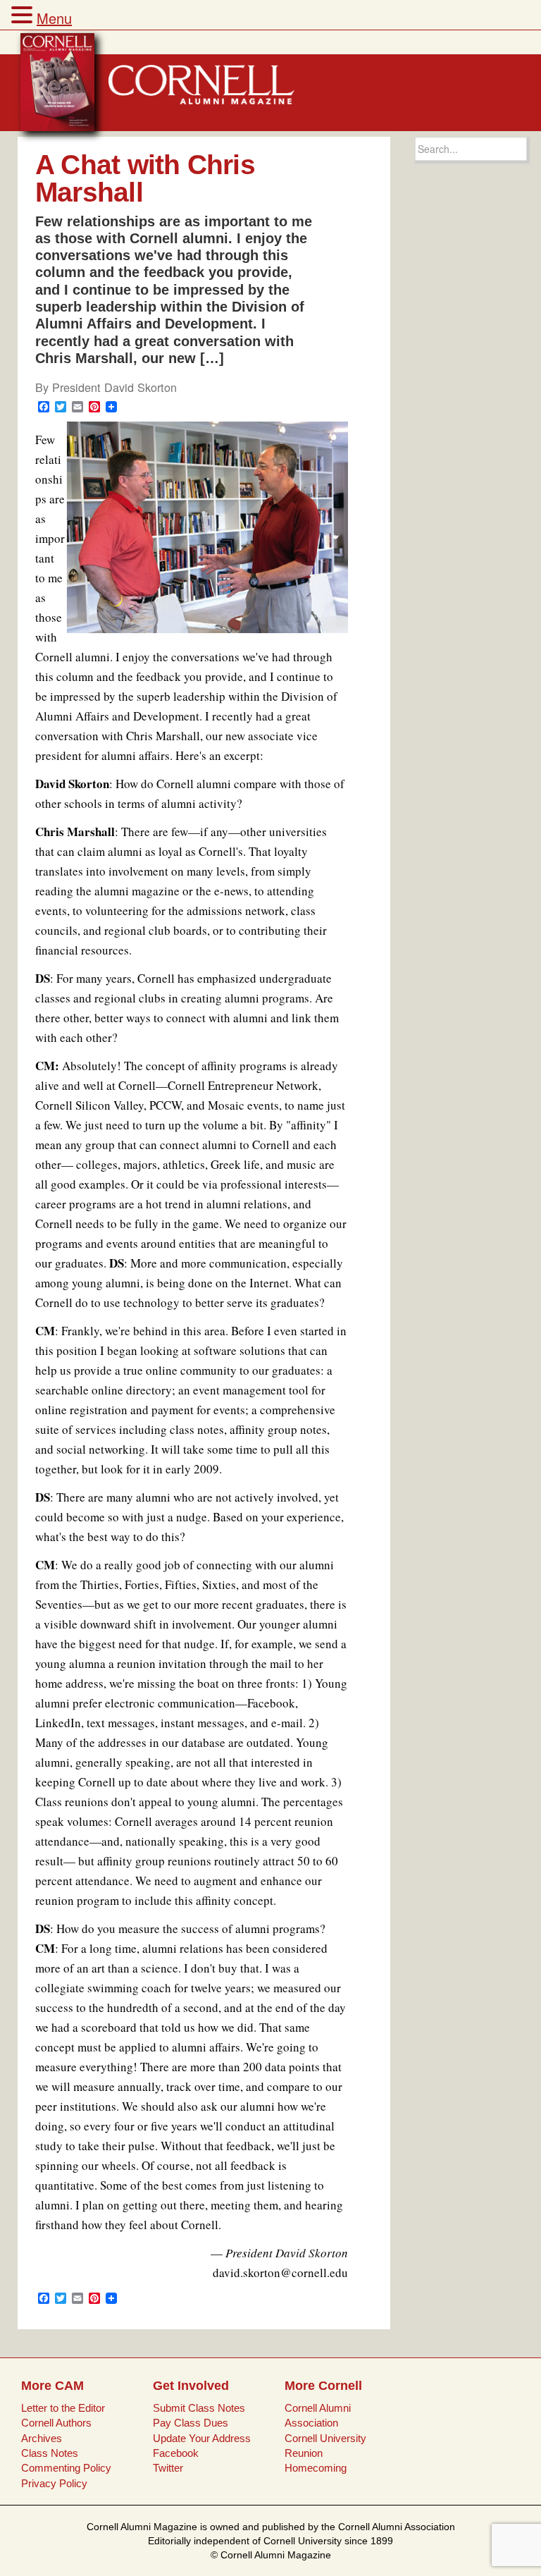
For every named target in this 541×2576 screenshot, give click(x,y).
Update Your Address (202, 2438)
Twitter (168, 2468)
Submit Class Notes (199, 2408)
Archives (42, 2438)
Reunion (304, 2453)
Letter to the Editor (63, 2408)
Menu (54, 18)
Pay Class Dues (191, 2423)
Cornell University (325, 2438)
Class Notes (50, 2453)
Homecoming (316, 2468)
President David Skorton (114, 387)
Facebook (176, 2453)
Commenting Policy (66, 2468)
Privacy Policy (54, 2483)
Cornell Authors (56, 2423)
